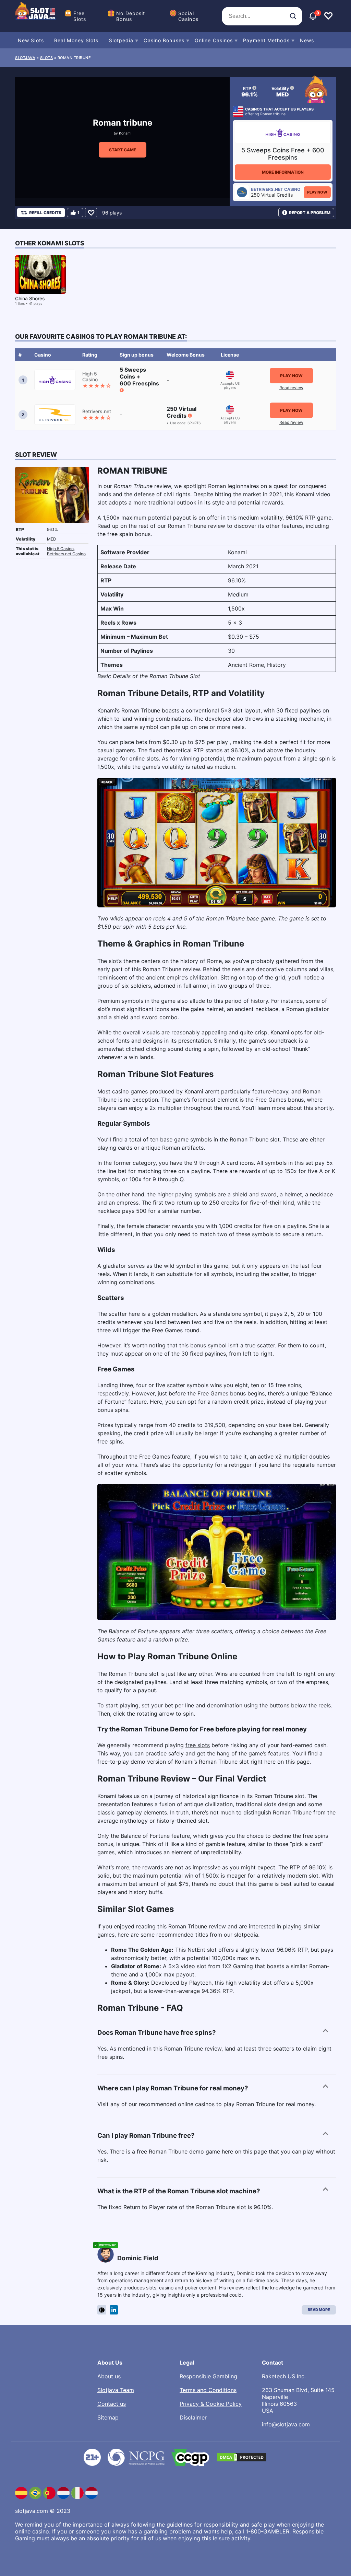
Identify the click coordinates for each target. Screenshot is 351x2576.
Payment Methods (266, 40)
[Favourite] (91, 213)
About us (109, 2376)
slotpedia (246, 1935)
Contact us (112, 2404)
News (307, 40)
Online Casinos (214, 40)
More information (283, 172)
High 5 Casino (60, 549)
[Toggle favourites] (328, 16)
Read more (319, 2310)
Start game (123, 150)
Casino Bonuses (164, 40)
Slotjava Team (116, 2390)
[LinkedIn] (114, 2310)
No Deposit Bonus (131, 16)
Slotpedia (121, 40)
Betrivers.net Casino (66, 554)
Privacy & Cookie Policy (211, 2404)
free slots (198, 1745)
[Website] (102, 2310)
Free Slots (80, 16)
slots (47, 58)
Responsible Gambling (208, 2376)
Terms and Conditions (208, 2390)
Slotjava (25, 58)
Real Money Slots (76, 40)
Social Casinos (188, 16)
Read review (291, 388)
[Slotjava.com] (36, 16)
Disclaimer (193, 2417)
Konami (125, 133)
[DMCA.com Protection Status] (242, 2457)
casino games (130, 1091)
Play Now (317, 192)
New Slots (31, 40)
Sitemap (108, 2417)
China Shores (30, 298)
